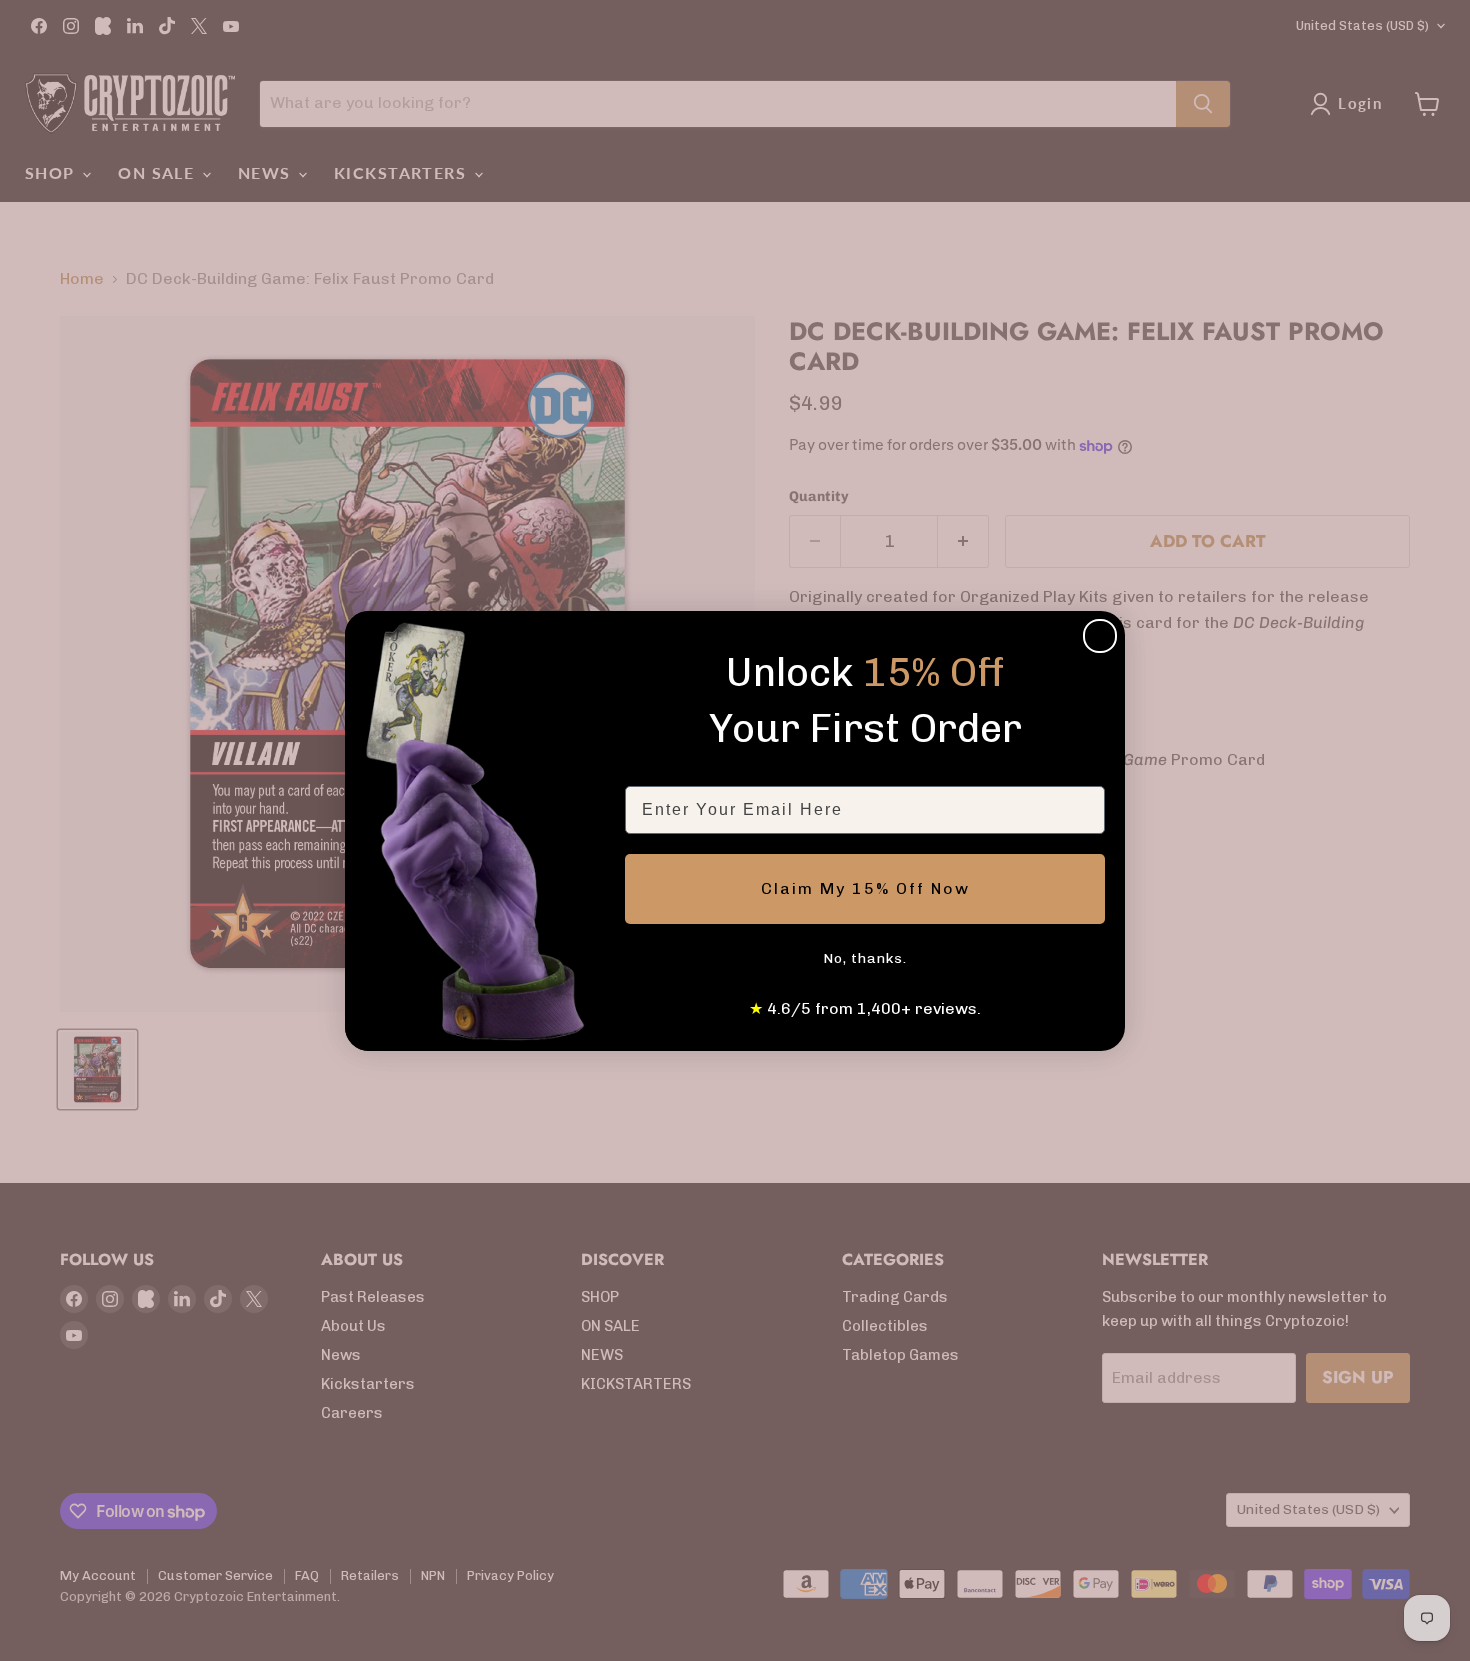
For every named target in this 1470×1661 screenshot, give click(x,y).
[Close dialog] (1100, 636)
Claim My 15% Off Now (865, 888)
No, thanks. (865, 958)
